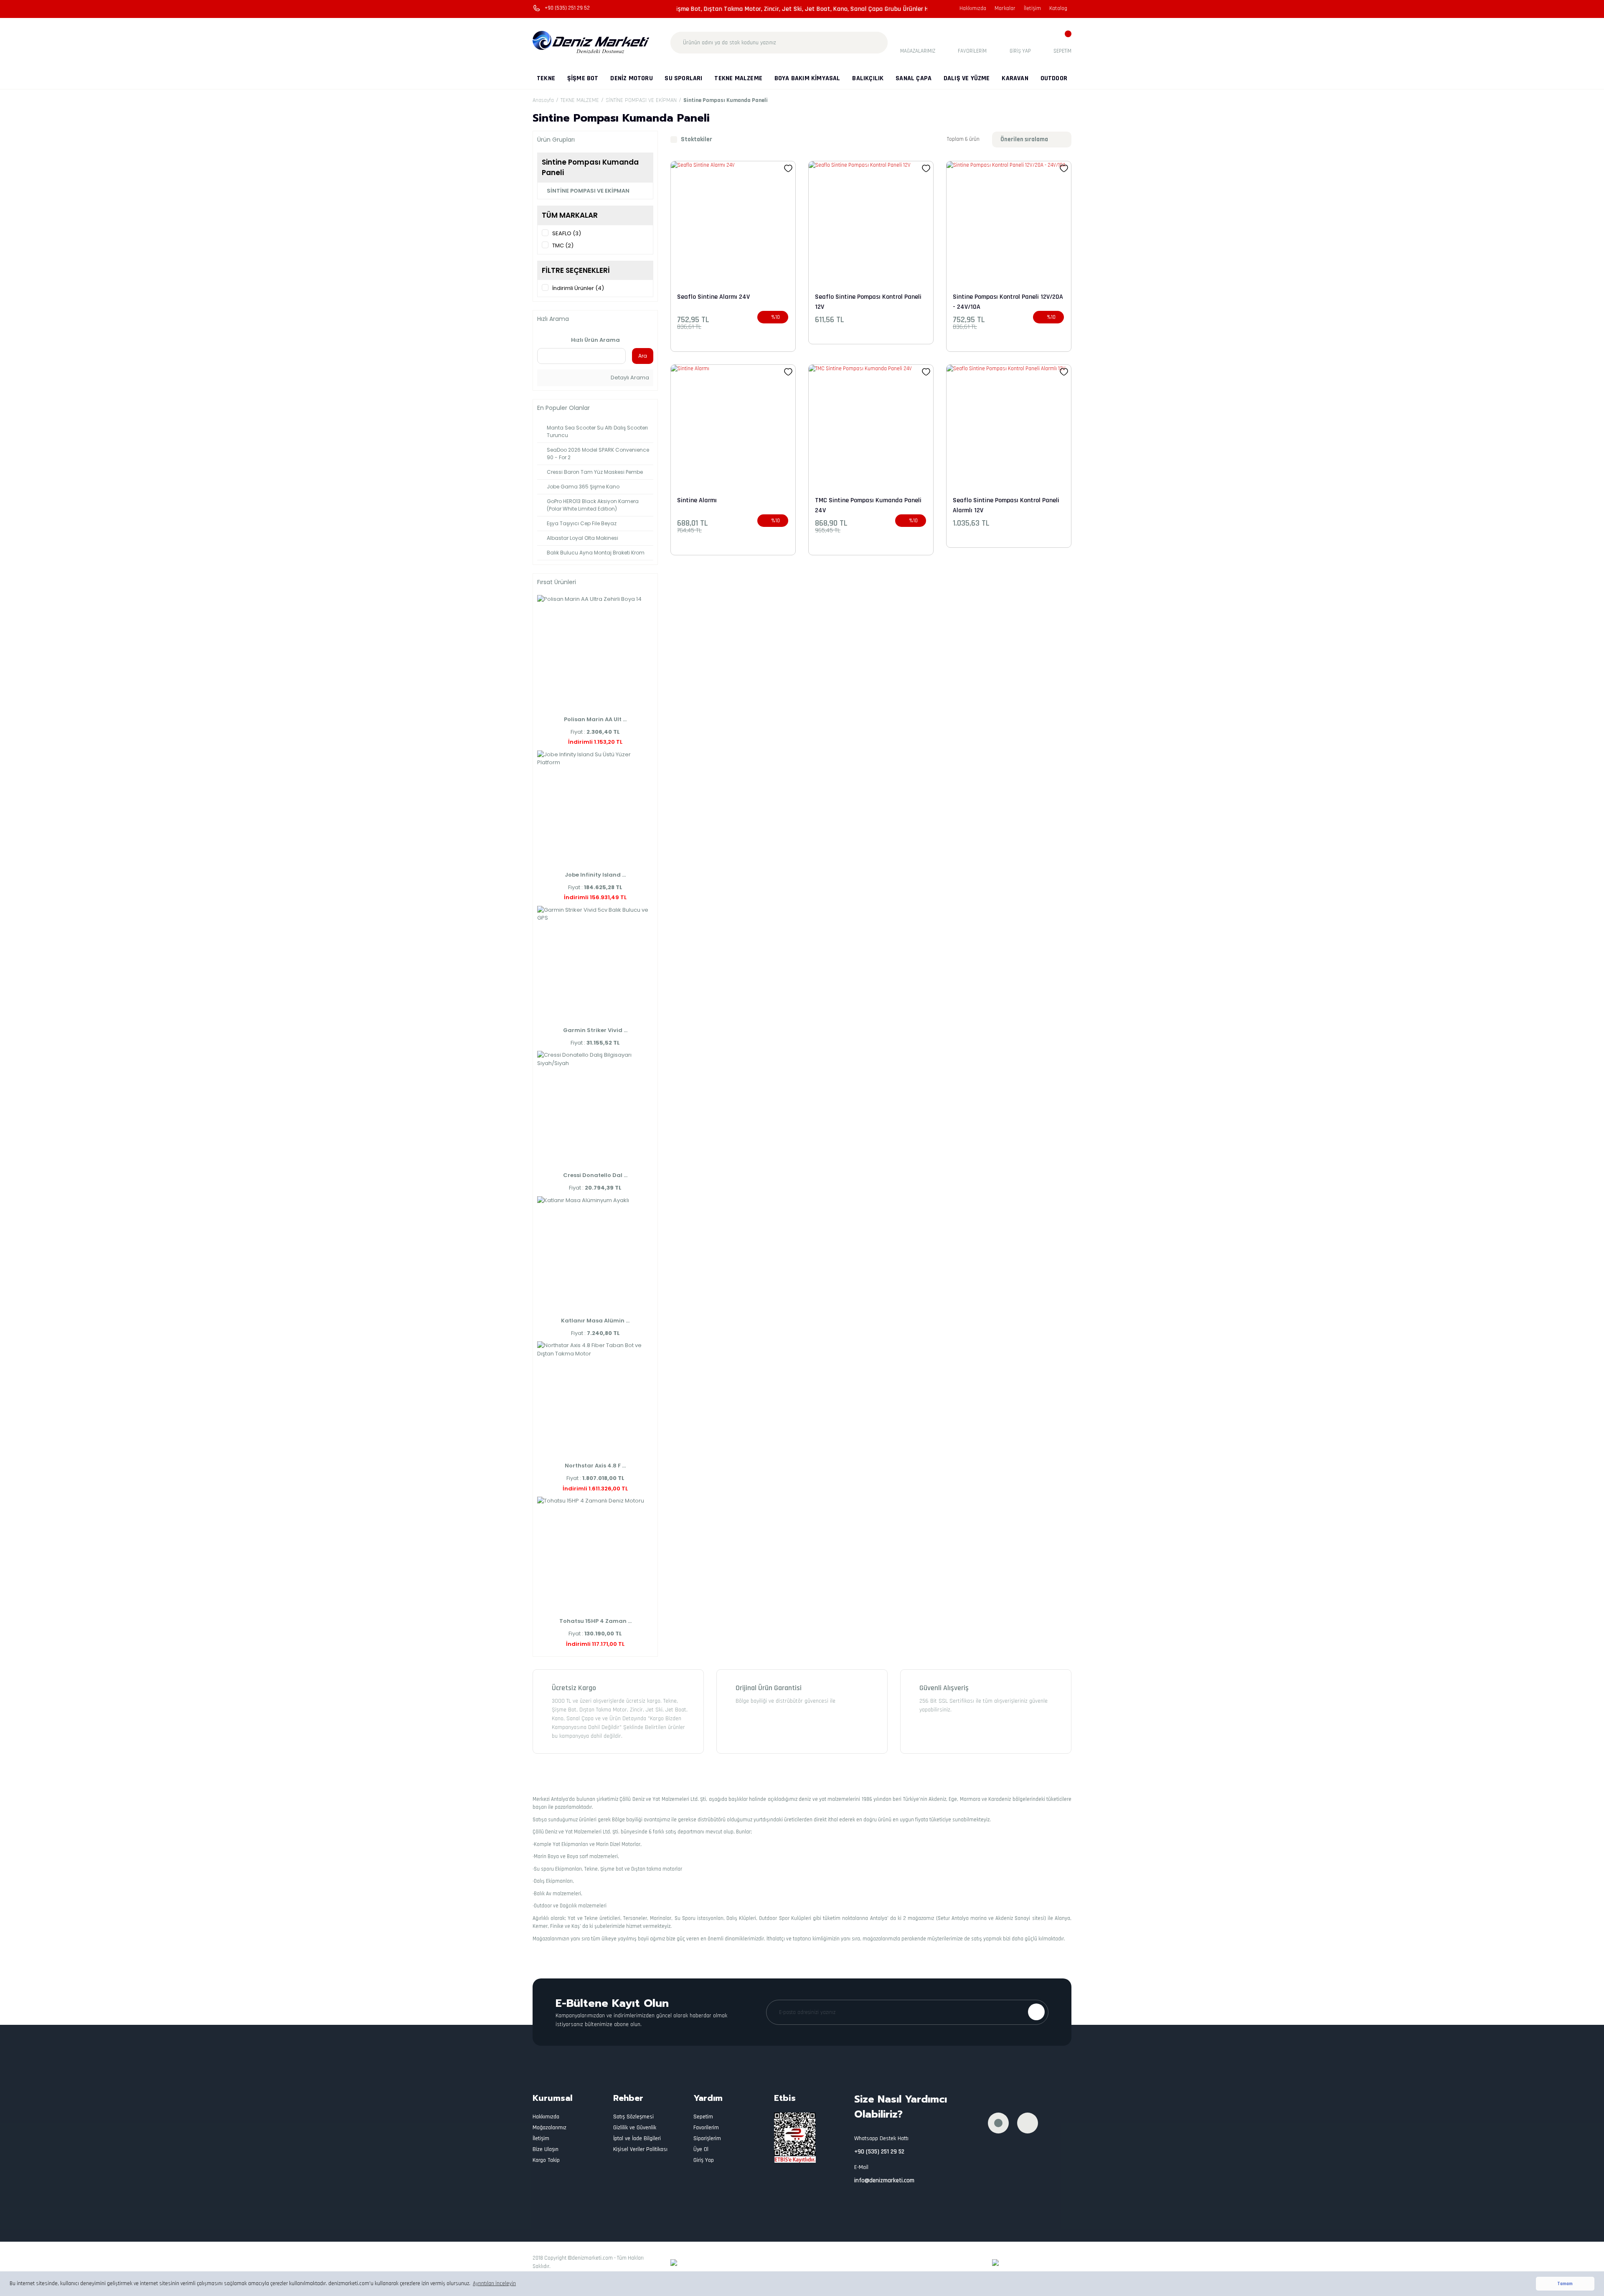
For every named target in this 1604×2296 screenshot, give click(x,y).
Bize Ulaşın (546, 2149)
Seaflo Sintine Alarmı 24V (713, 297)
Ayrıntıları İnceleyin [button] (494, 2283)
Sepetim (703, 2117)
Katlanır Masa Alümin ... (595, 1321)
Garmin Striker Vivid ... (595, 1030)
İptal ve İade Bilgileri (637, 2138)
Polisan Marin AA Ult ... (595, 719)
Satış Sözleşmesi (633, 2117)
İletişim (1032, 8)
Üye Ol (701, 2149)
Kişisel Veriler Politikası (640, 2149)
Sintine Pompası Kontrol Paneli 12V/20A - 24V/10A (1008, 301)
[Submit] (1036, 2012)
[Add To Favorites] (788, 168)
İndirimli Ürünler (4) (578, 288)
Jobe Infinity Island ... (595, 875)
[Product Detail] (926, 305)
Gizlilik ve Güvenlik (635, 2128)
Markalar (1005, 8)
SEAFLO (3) (567, 233)
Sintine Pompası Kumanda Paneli (726, 100)
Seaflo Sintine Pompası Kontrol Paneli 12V (868, 301)
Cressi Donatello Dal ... (595, 1175)
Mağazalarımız (549, 2128)
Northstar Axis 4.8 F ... (595, 1466)
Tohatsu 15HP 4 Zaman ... (595, 1621)
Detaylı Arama (629, 378)
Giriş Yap (704, 2160)
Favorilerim (706, 2128)
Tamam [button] (1565, 2284)
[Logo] (591, 43)
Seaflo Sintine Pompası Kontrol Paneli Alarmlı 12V (1006, 505)
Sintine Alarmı (697, 500)
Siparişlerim (707, 2138)
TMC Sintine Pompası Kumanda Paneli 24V (868, 505)
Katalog (1058, 8)
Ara (643, 356)
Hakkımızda (973, 8)
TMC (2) (563, 245)
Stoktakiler (697, 139)
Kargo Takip (546, 2160)
